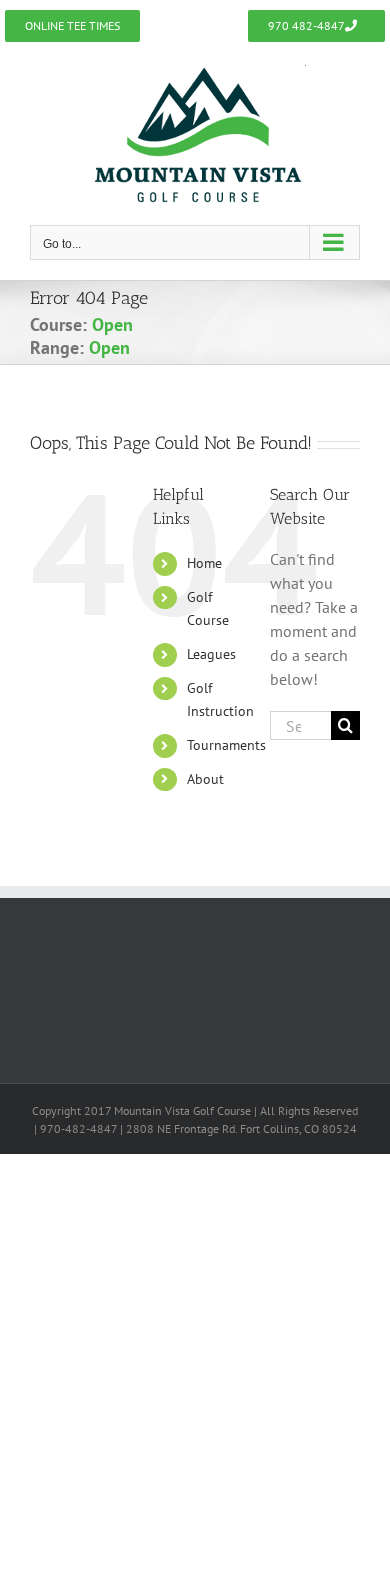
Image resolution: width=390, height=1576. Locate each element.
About (205, 779)
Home (204, 563)
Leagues (211, 654)
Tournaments (226, 745)
